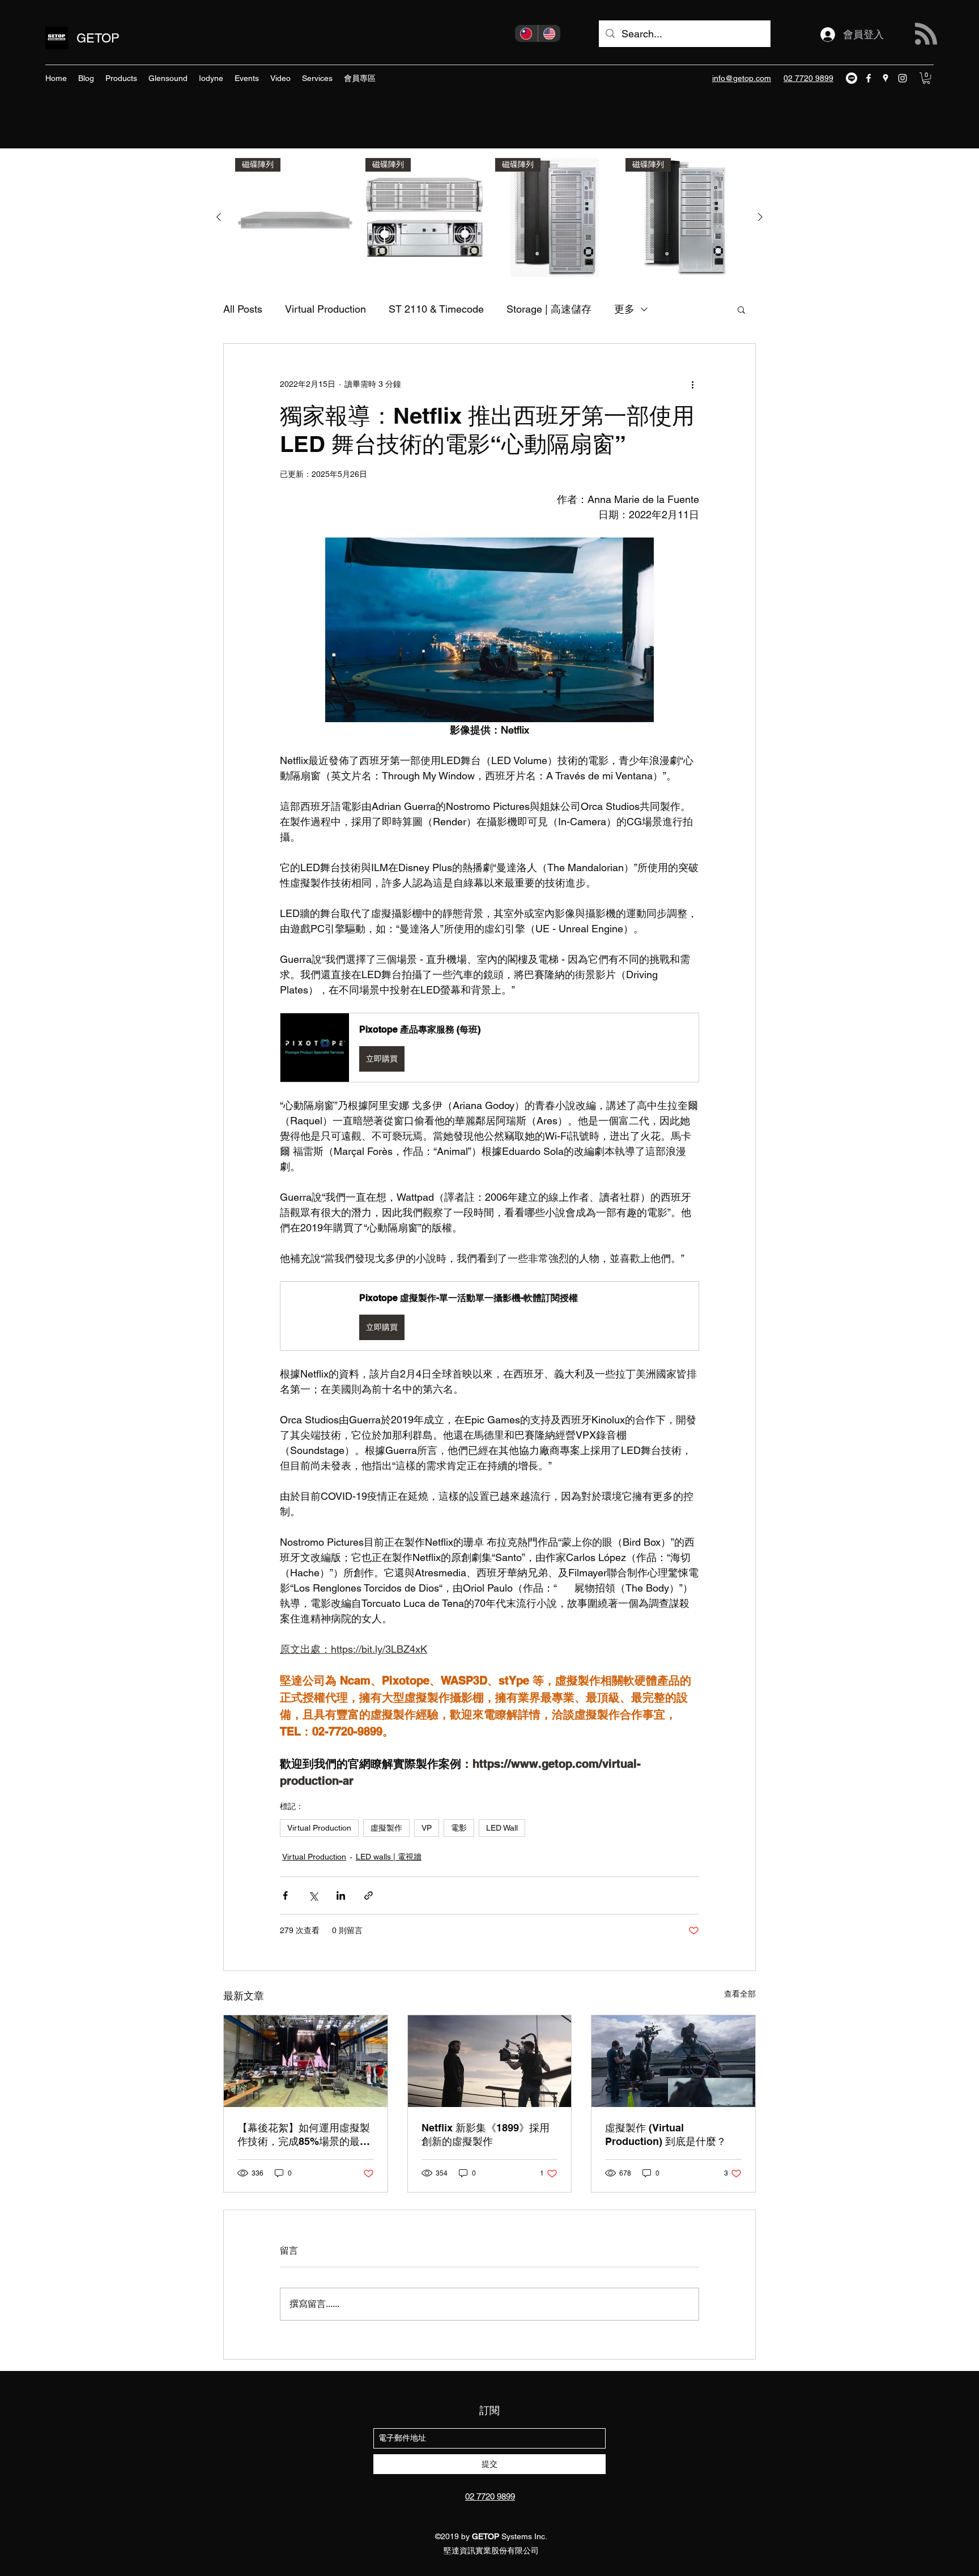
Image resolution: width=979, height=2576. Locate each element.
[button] (926, 78)
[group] (489, 217)
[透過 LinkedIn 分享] (341, 1895)
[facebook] (869, 78)
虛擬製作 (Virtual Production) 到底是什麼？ (666, 2134)
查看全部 (740, 1994)
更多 (624, 309)
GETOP (98, 38)
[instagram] (903, 78)
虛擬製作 (386, 1828)
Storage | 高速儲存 (549, 309)
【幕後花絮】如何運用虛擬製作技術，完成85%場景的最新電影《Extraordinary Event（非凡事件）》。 (304, 2135)
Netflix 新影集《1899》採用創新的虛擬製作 (486, 2134)
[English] (549, 33)
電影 (459, 1828)
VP (427, 1828)
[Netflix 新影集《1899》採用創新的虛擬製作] (490, 2061)
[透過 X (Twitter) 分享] (313, 1895)
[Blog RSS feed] (926, 34)
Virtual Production (325, 309)
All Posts (243, 309)
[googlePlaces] (886, 78)
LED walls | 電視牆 (389, 1857)
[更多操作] (692, 385)
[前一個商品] (219, 217)
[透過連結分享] (369, 1895)
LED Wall (502, 1828)
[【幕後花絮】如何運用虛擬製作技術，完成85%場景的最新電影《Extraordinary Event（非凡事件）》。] (306, 2061)
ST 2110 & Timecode (436, 309)
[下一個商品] (760, 217)
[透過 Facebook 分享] (285, 1895)
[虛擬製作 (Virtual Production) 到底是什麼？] (673, 2061)
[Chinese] (526, 33)
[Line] (852, 78)
